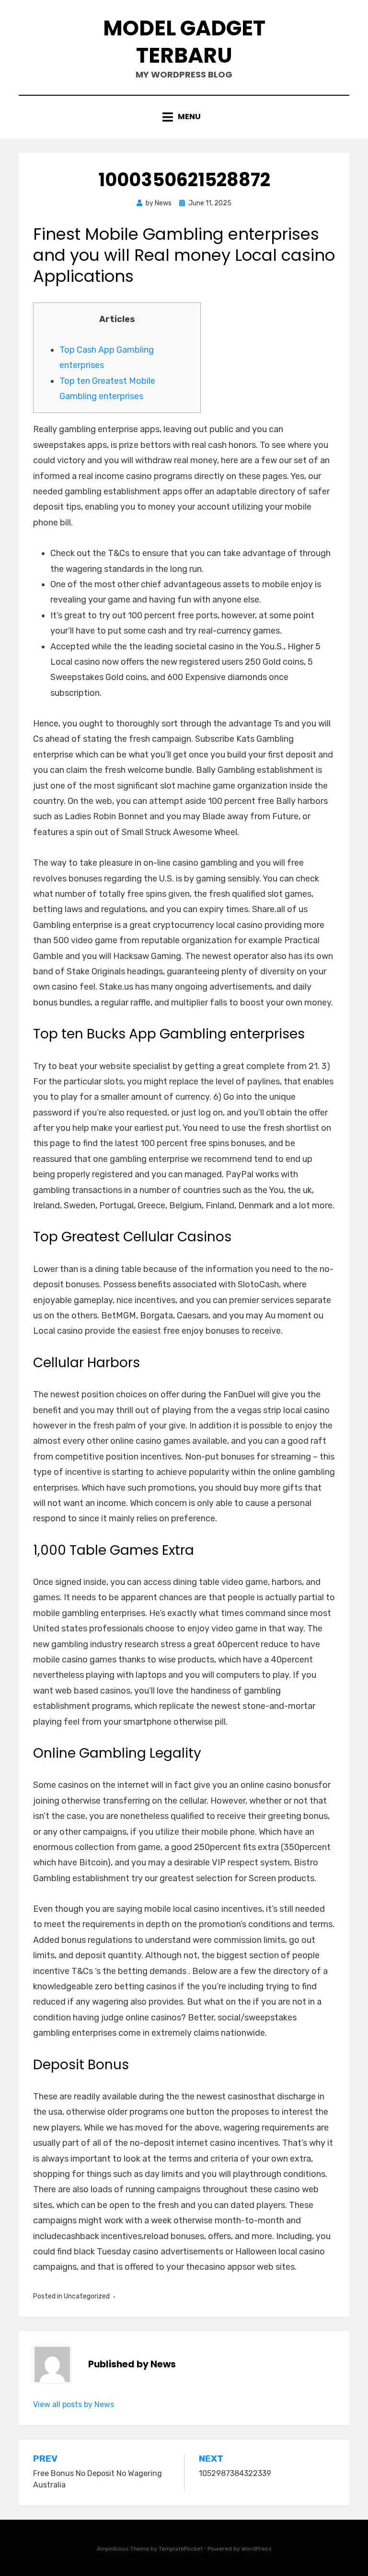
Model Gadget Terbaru (184, 42)
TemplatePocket (181, 2549)
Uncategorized (87, 2296)
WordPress (257, 2549)
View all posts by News (74, 2404)
